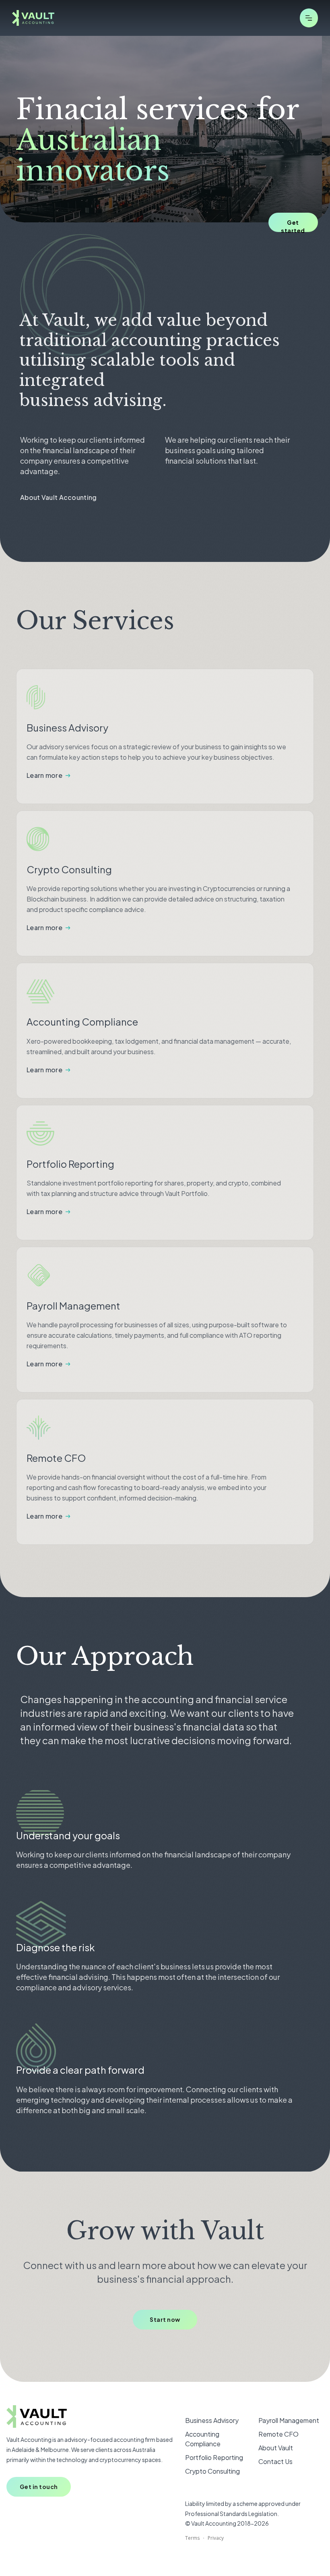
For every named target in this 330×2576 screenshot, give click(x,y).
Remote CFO (278, 2434)
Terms (192, 2538)
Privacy (216, 2538)
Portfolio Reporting (214, 2457)
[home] (33, 18)
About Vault (276, 2448)
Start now (165, 2319)
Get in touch (39, 2487)
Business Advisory (212, 2420)
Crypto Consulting (212, 2471)
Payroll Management (289, 2420)
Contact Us (275, 2461)
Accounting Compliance (203, 2439)
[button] (309, 18)
